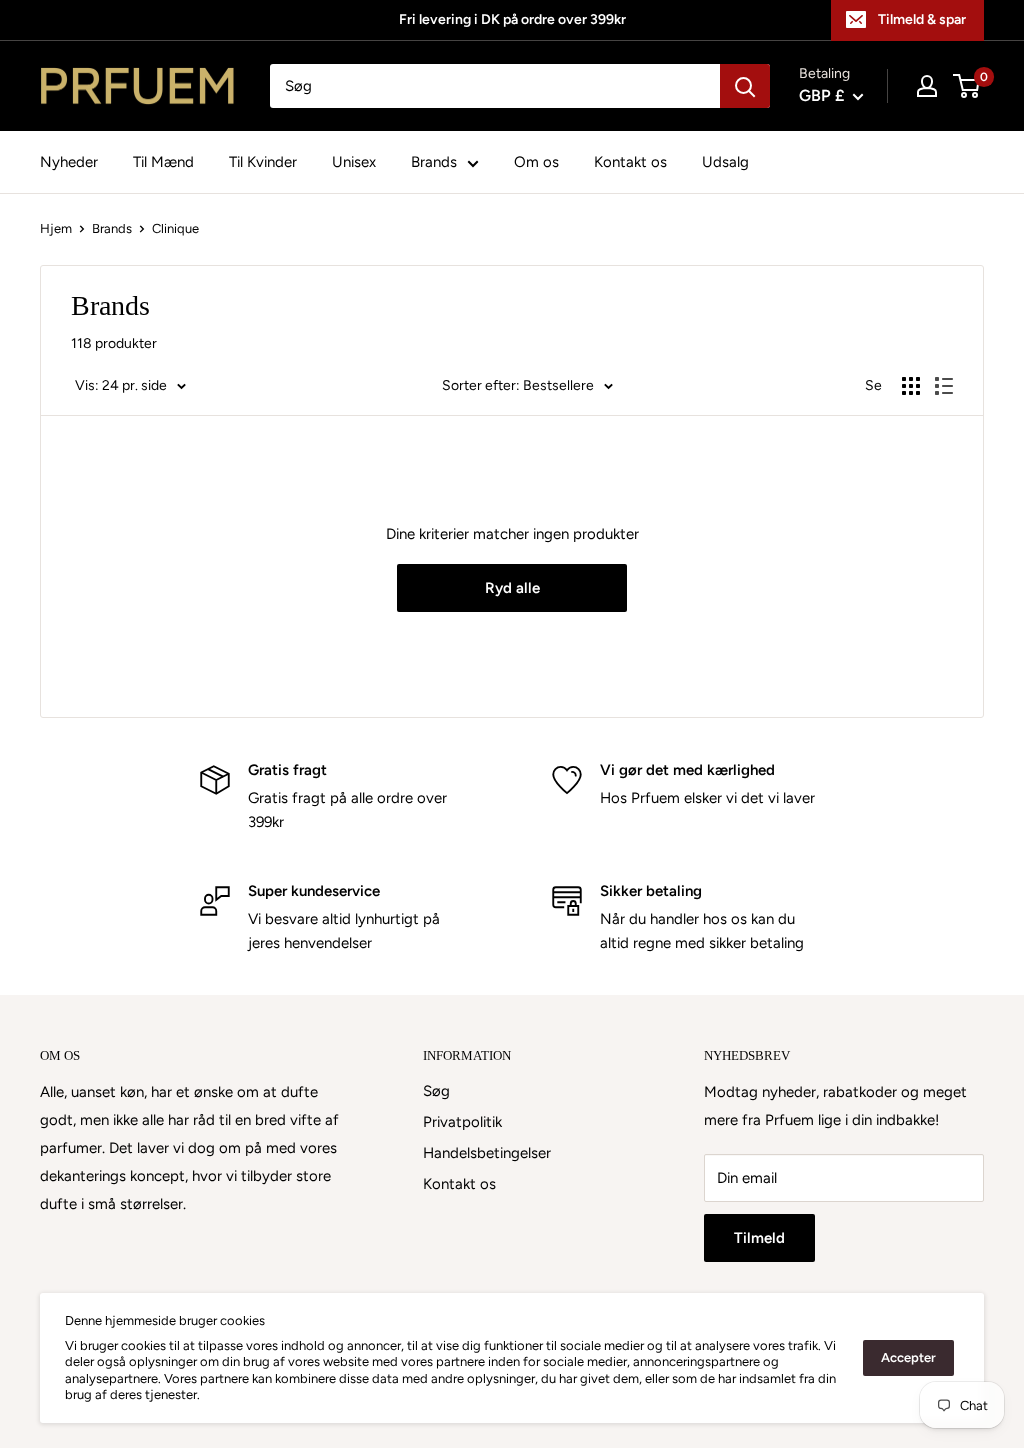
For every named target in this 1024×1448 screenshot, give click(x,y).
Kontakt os (630, 162)
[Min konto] (927, 86)
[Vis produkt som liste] (944, 386)
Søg (436, 1091)
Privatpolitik (462, 1122)
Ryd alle (512, 588)
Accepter (908, 1357)
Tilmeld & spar (922, 19)
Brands (434, 162)
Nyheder (69, 162)
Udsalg (725, 162)
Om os (536, 162)
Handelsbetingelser (487, 1153)
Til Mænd (163, 162)
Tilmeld (759, 1238)
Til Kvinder (263, 162)
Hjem (56, 228)
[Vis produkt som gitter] (911, 386)
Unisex (354, 162)
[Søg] (745, 86)
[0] (967, 86)
